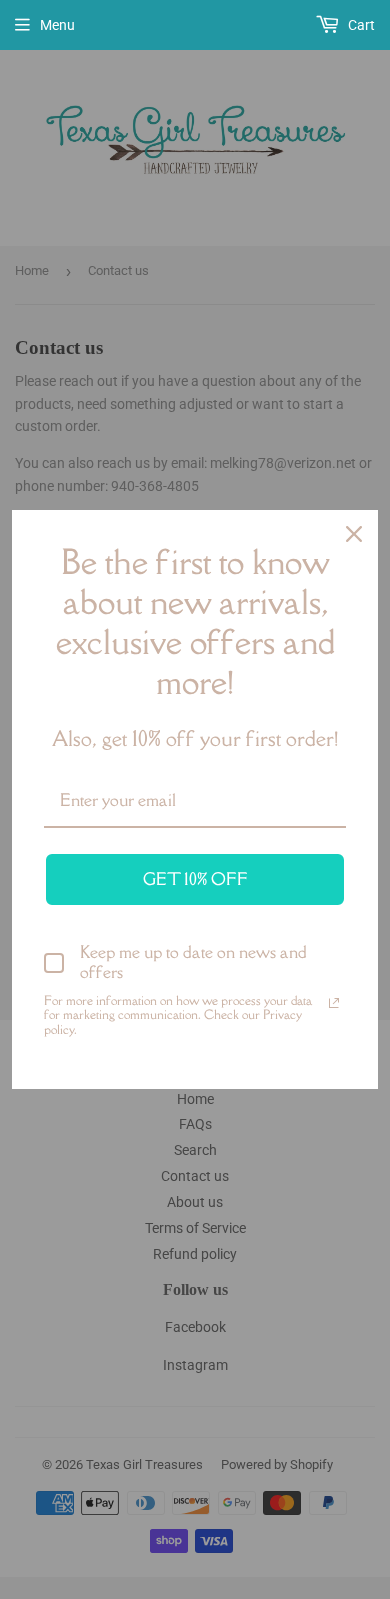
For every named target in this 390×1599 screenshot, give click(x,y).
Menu (57, 25)
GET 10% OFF (195, 879)
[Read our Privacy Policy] (334, 1003)
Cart (360, 25)
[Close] (354, 534)
